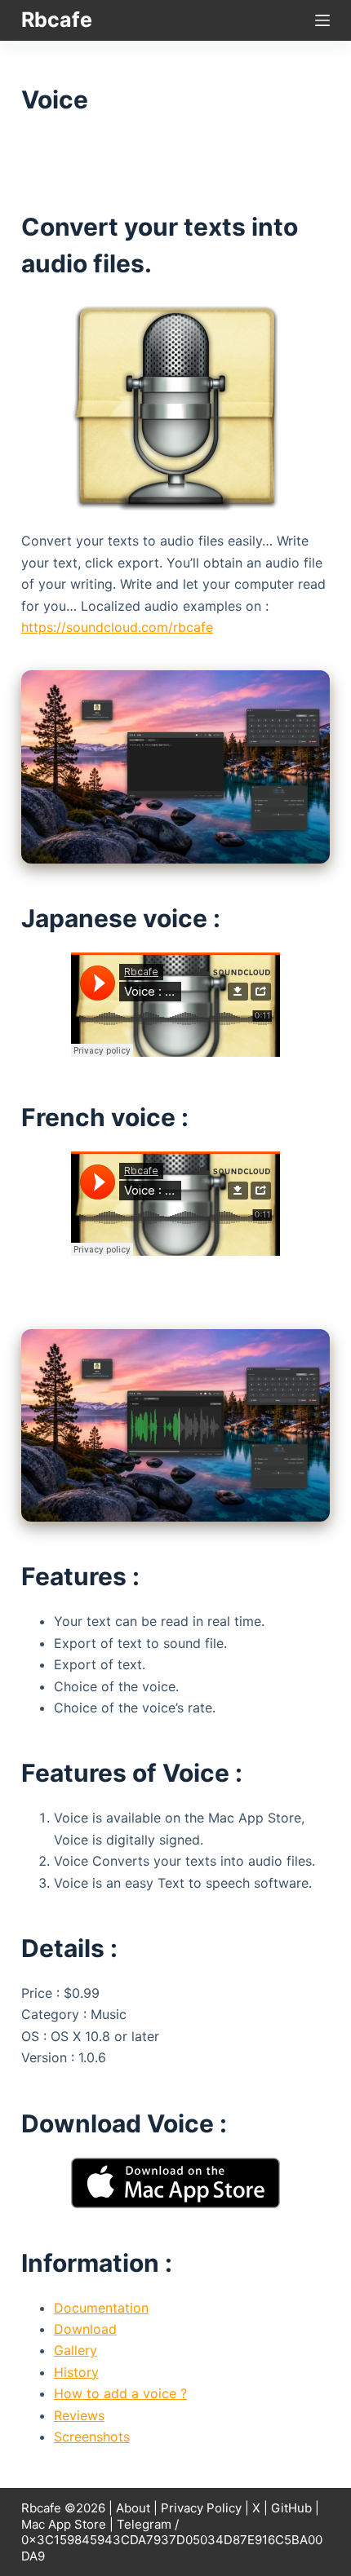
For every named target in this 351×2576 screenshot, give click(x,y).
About (133, 2508)
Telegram (144, 2524)
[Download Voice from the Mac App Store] (175, 2181)
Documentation (101, 2308)
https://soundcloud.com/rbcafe (117, 627)
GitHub (291, 2508)
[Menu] (322, 20)
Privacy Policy (201, 2508)
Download (85, 2329)
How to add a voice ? (120, 2393)
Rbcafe (57, 20)
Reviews (79, 2415)
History (76, 2372)
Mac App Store (64, 2524)
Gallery (76, 2350)
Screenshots (92, 2437)
